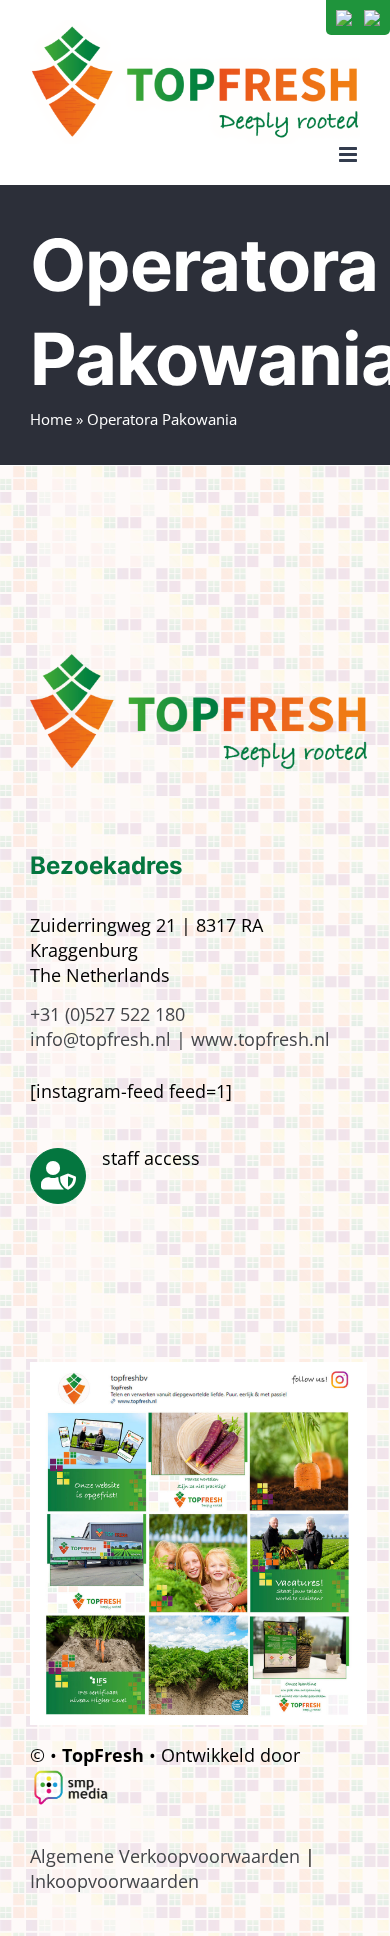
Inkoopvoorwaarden (114, 1881)
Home (51, 419)
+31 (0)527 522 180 (107, 1014)
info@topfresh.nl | (110, 1039)
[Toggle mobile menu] (349, 154)
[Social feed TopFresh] (198, 1371)
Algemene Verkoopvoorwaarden (165, 1856)
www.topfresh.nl (260, 1039)
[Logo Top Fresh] (198, 663)
